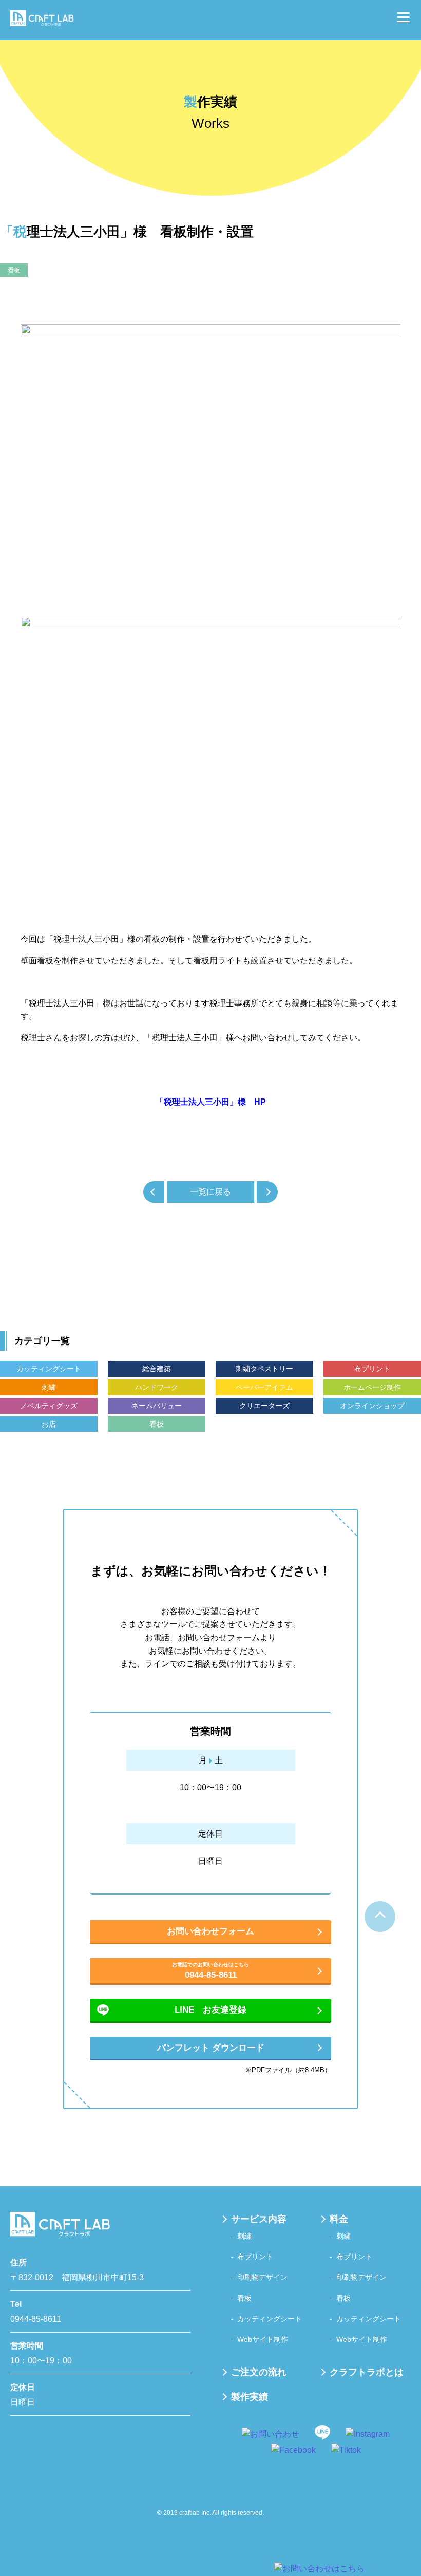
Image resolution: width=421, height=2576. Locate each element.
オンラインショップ (372, 1406)
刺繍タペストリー (264, 1369)
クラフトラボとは (367, 2372)
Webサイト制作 (263, 2339)
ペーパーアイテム (264, 1387)
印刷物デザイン (262, 2277)
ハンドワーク (157, 1387)
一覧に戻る (210, 1192)
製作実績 (250, 2397)
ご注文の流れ (259, 2372)
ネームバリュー (157, 1406)
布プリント (372, 1369)
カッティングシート (49, 1369)
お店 (49, 1424)
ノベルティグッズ (49, 1406)
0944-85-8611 (210, 1971)
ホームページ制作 (372, 1387)
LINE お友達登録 (210, 2010)
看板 (14, 270)
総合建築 (157, 1369)
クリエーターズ (264, 1406)
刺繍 (49, 1387)
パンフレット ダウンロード (211, 2048)
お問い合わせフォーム (210, 1931)
